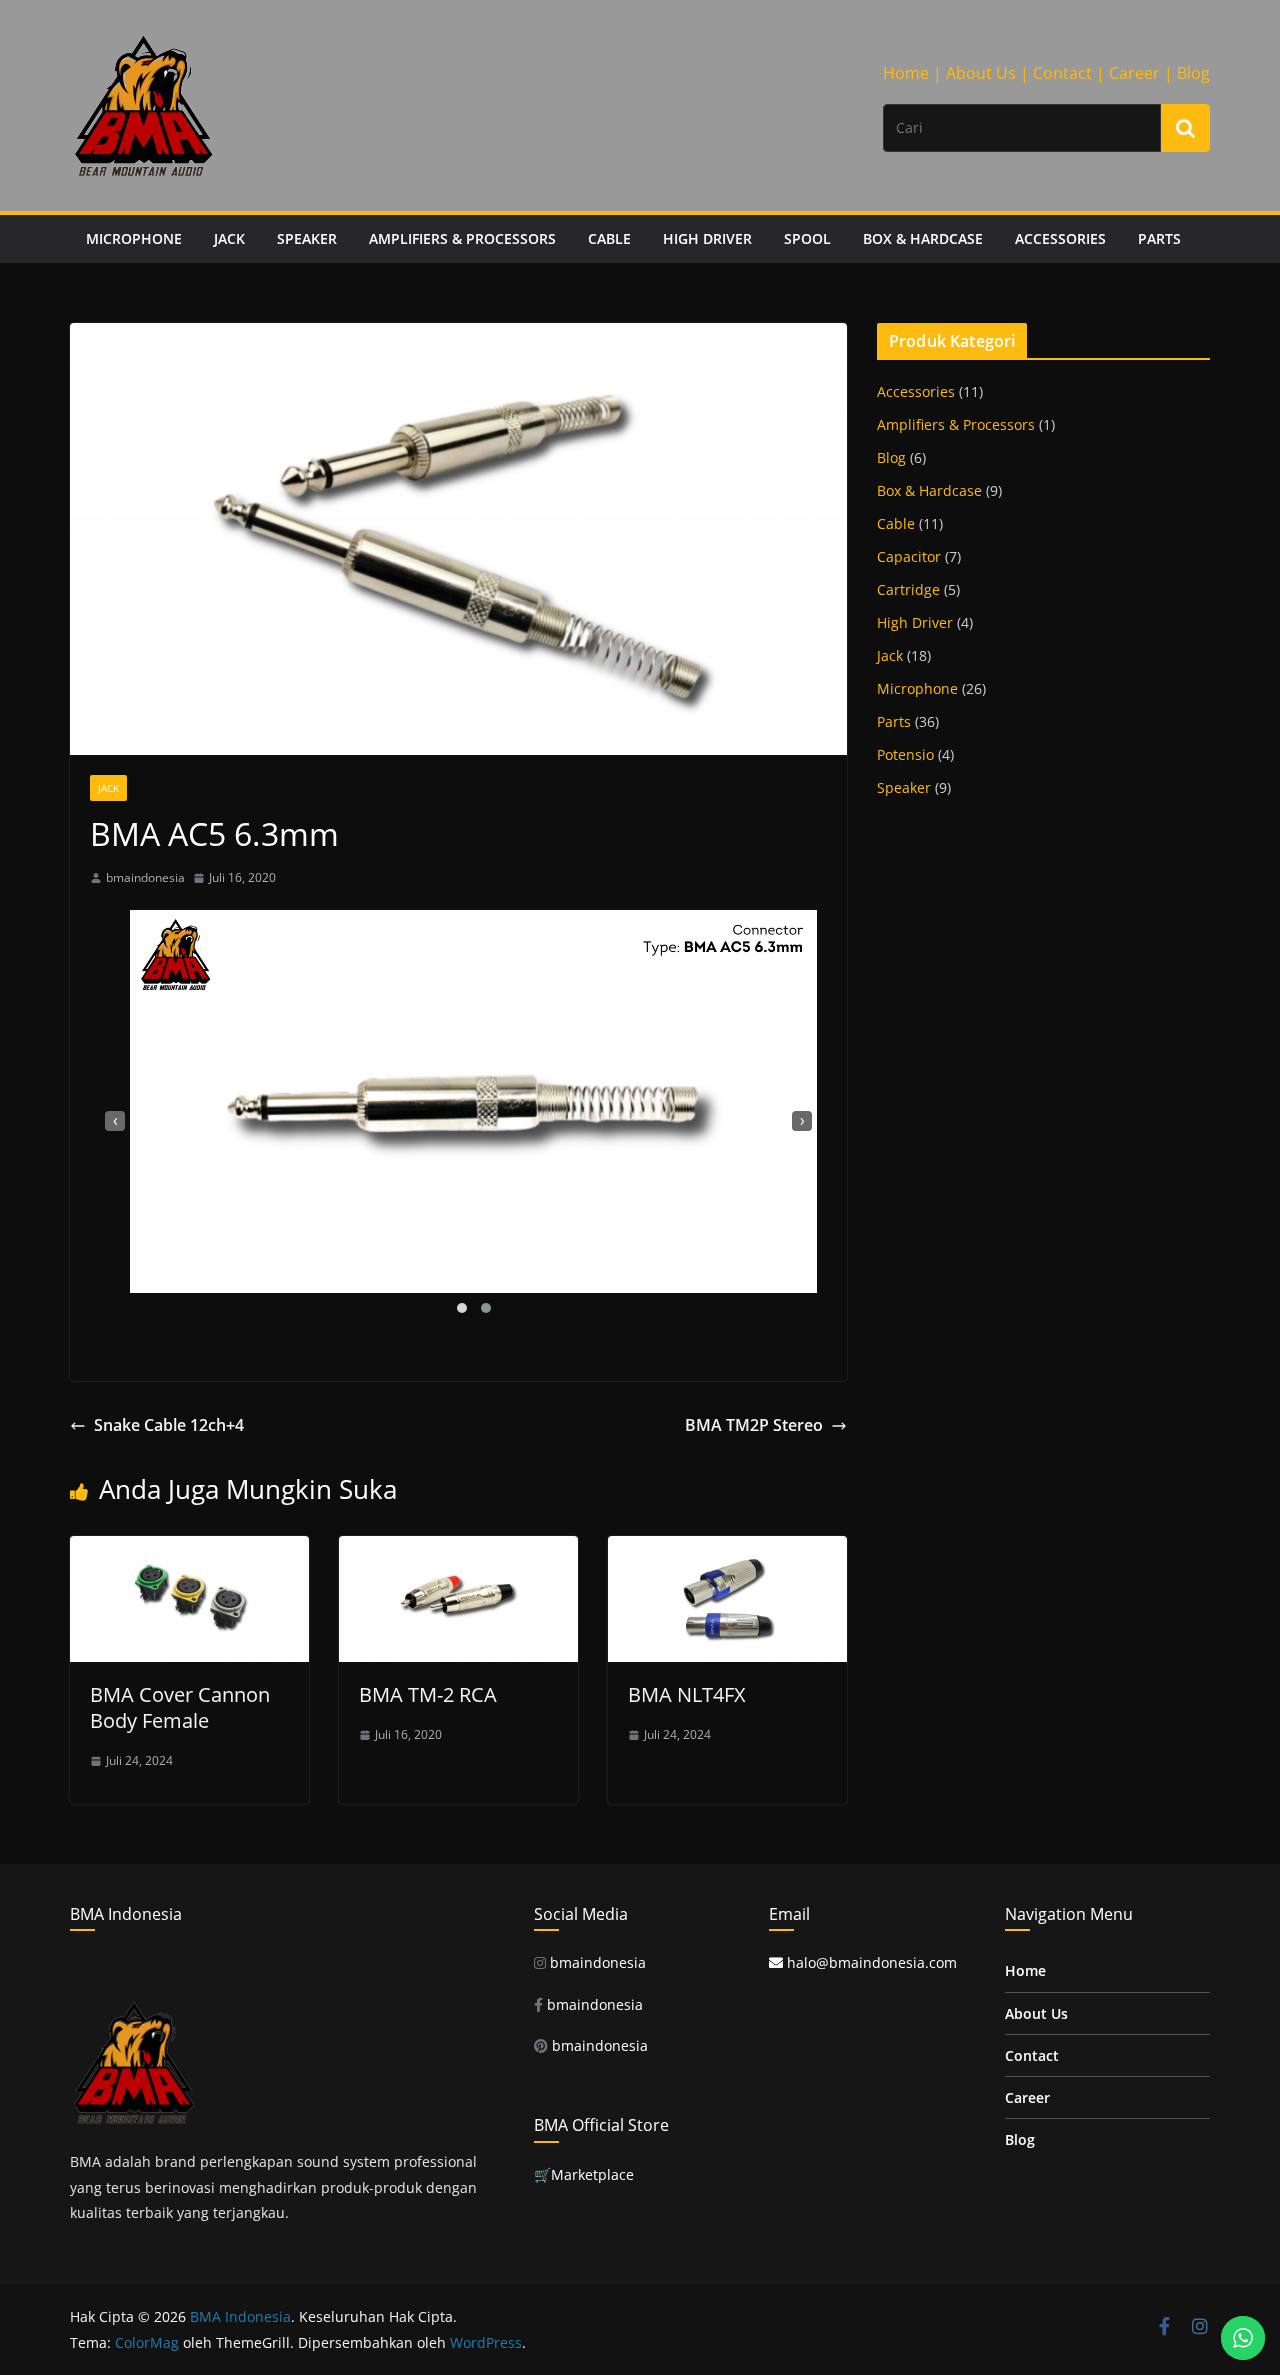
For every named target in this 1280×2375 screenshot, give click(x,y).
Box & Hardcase (923, 238)
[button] (462, 1308)
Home (1025, 1970)
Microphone (134, 238)
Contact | (1069, 73)
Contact (1032, 2055)
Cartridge (908, 589)
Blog (1193, 73)
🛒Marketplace (584, 2174)
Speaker (307, 238)
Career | (1141, 73)
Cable (609, 238)
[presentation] (115, 1121)
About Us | (987, 73)
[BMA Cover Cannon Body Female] (189, 1550)
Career (1027, 2097)
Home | (912, 73)
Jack (229, 238)
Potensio (905, 754)
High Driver (707, 238)
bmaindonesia (145, 877)
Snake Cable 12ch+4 (169, 1425)
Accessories (1060, 238)
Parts (1159, 238)
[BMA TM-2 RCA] (458, 1550)
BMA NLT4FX (687, 1694)
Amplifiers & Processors (462, 238)
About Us (1036, 2013)
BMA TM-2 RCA (428, 1694)
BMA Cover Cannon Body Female (180, 1707)
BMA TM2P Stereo (754, 1425)
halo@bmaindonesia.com (870, 1962)
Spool (807, 238)
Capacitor (909, 556)
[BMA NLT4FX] (727, 1550)
